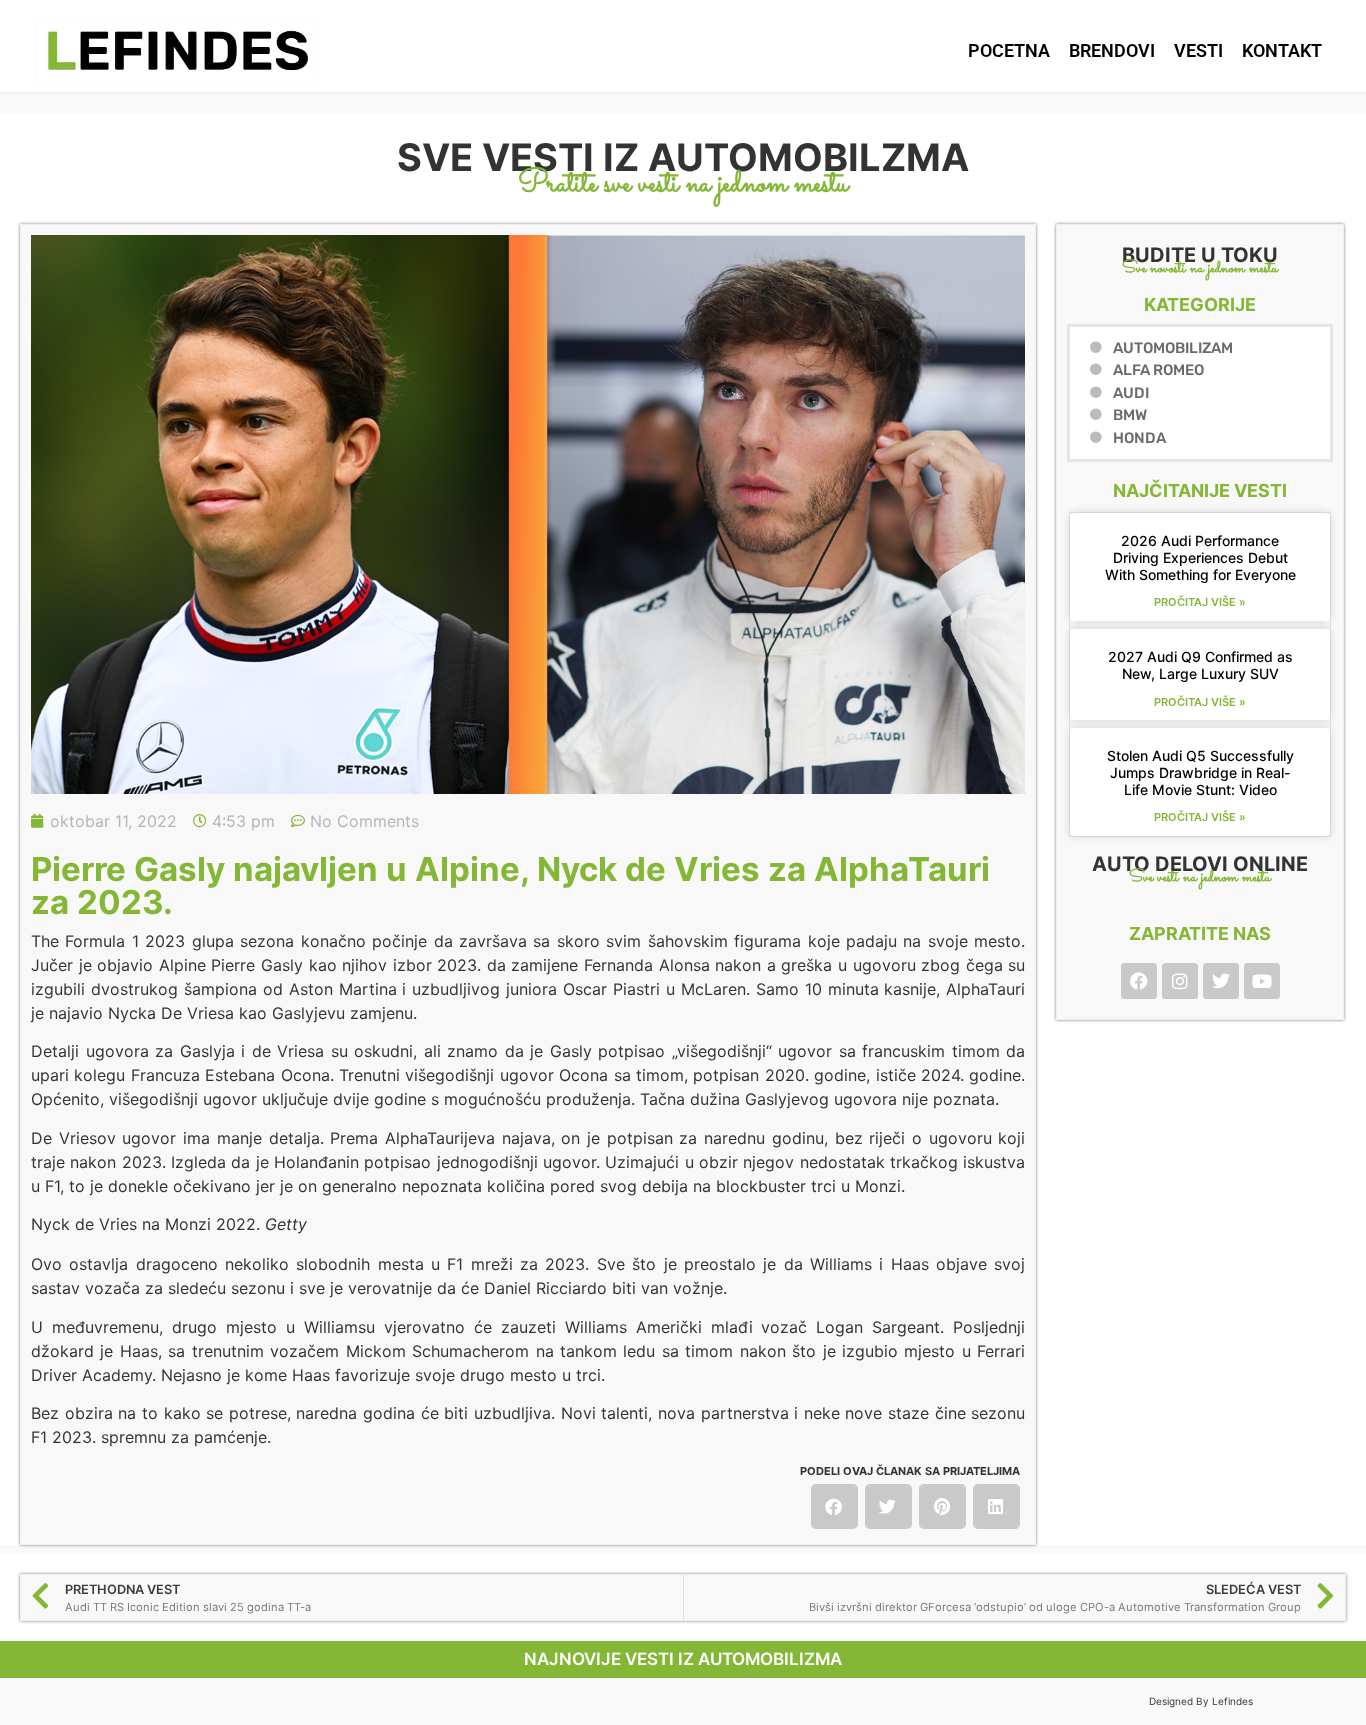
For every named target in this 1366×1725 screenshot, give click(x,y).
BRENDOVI (1112, 51)
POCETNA (1009, 51)
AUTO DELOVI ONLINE (1200, 864)
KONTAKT (1282, 51)
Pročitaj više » (1200, 602)
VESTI (1198, 51)
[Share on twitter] (888, 1506)
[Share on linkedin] (996, 1506)
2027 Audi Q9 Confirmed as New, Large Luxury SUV (1200, 665)
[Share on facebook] (834, 1506)
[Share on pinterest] (942, 1506)
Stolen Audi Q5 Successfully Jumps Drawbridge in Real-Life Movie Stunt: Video (1200, 772)
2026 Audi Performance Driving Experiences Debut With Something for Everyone (1200, 557)
